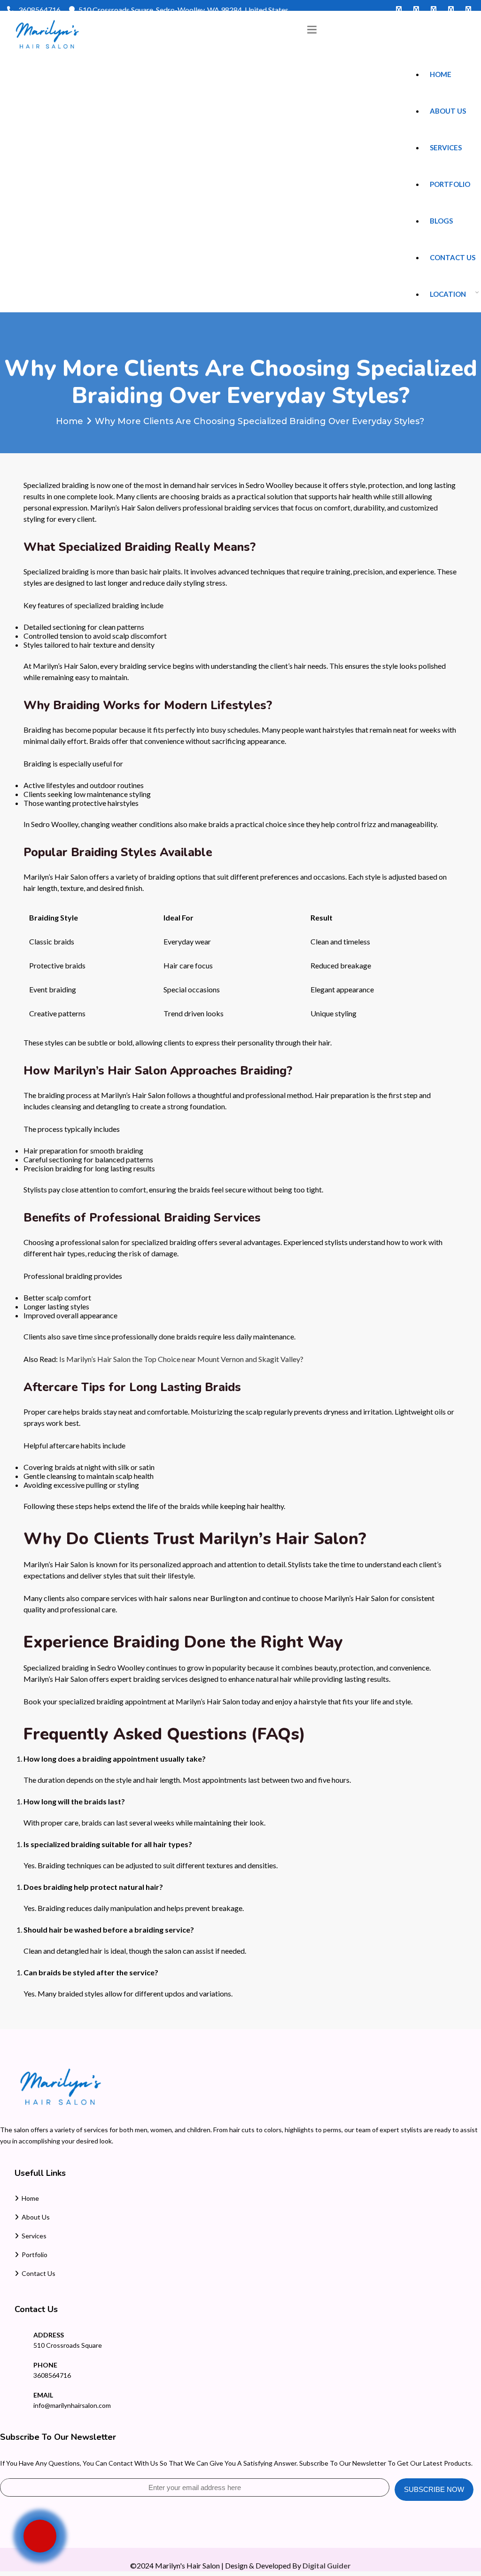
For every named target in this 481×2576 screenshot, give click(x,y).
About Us (448, 111)
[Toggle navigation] (312, 30)
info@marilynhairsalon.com (72, 2405)
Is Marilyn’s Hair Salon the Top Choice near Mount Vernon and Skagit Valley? (181, 1359)
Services (446, 147)
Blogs (441, 221)
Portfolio (450, 184)
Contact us (453, 257)
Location (448, 294)
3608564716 (39, 10)
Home (441, 74)
